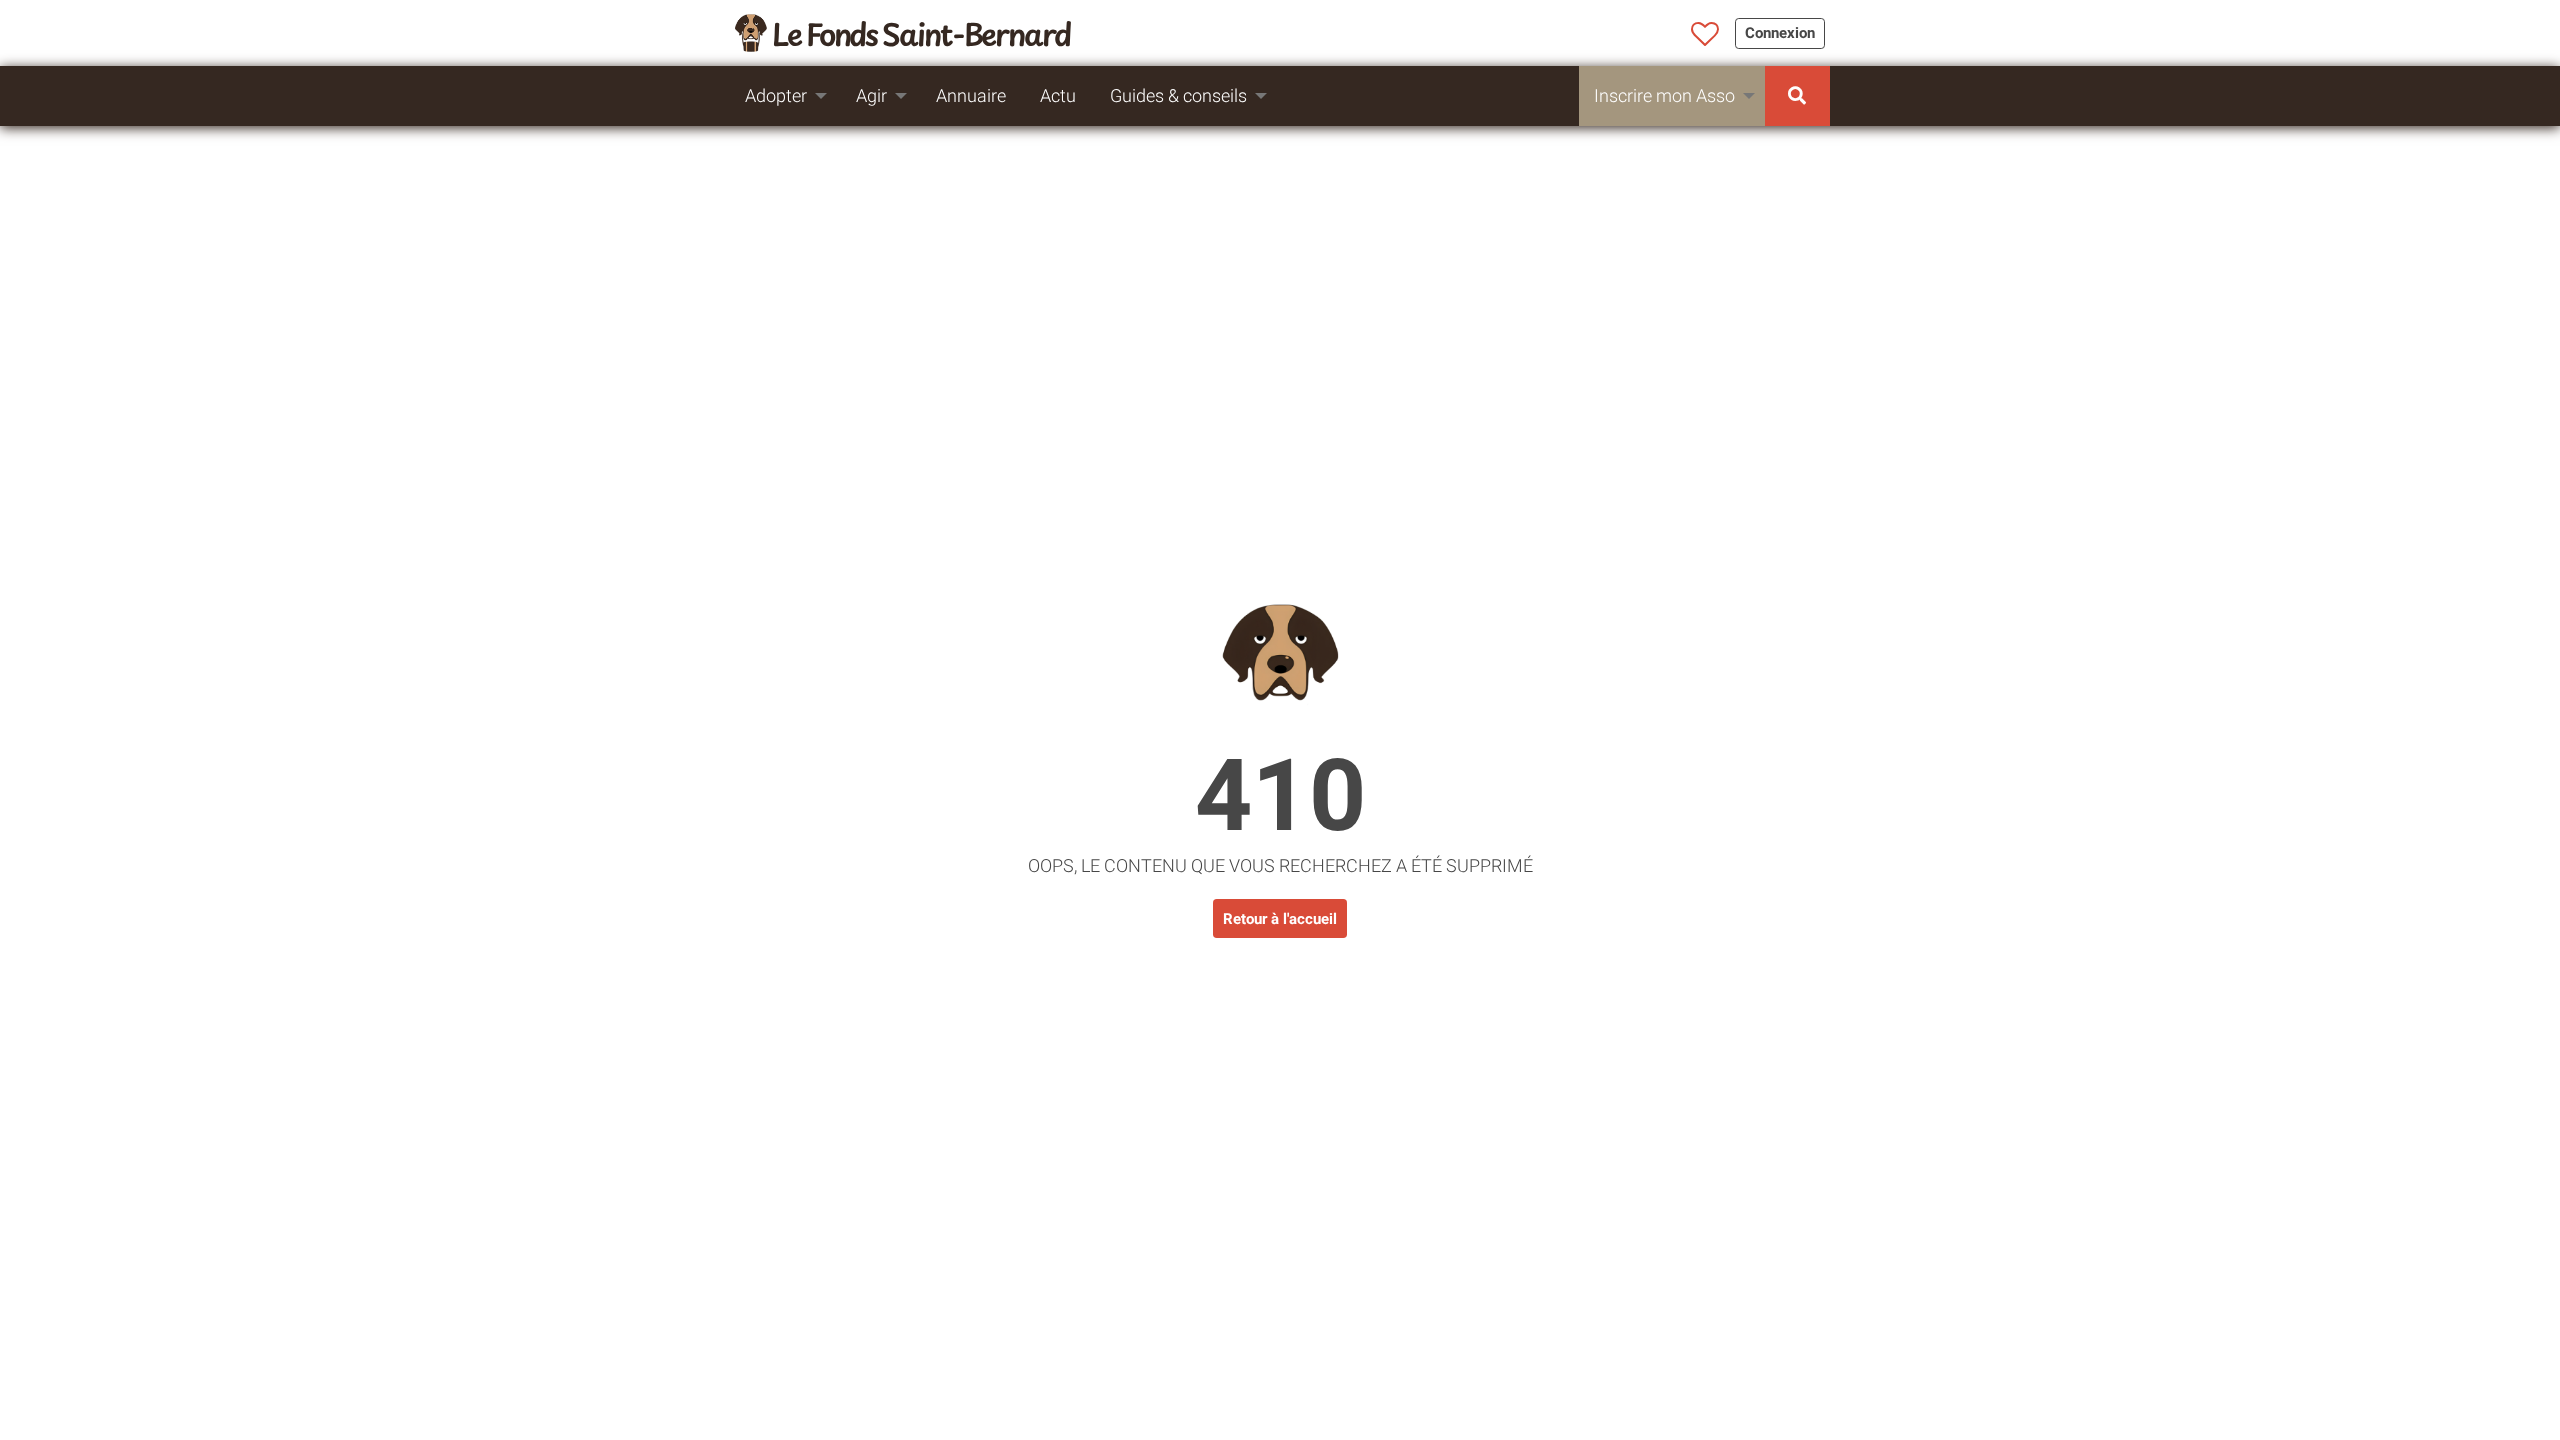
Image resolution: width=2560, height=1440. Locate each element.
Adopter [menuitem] (776, 95)
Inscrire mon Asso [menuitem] (1664, 95)
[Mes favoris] (1705, 35)
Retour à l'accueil (1280, 919)
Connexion (1780, 33)
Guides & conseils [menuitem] (1178, 95)
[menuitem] (1797, 96)
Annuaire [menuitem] (971, 95)
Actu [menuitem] (1058, 95)
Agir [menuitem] (871, 95)
